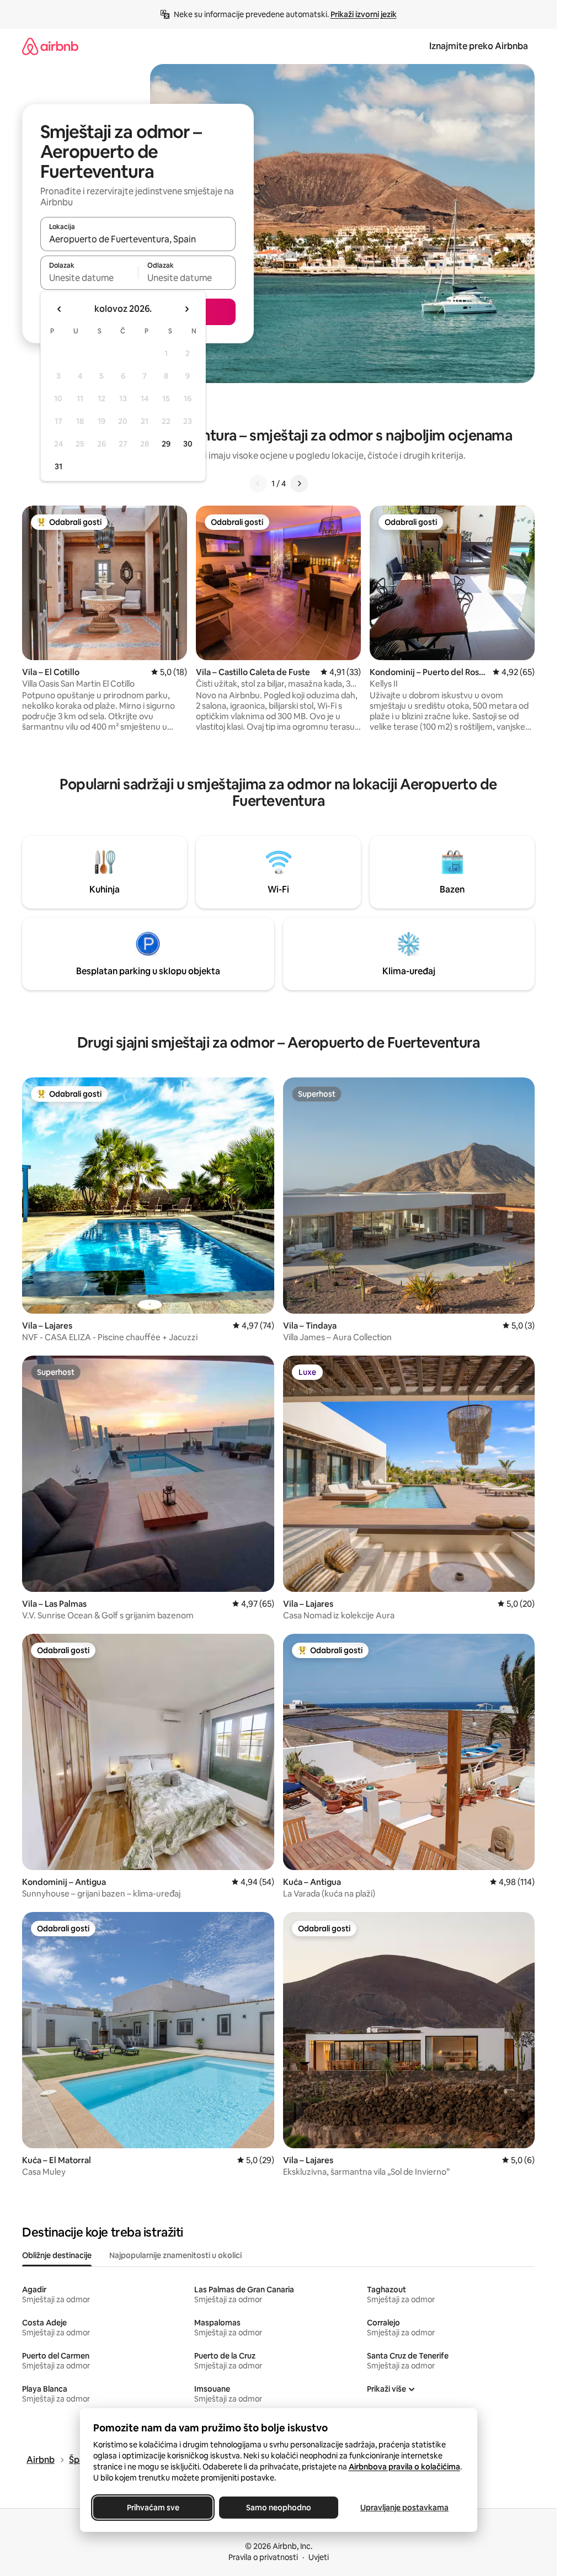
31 (58, 466)
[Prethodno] (258, 484)
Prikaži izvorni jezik (364, 14)
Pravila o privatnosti (263, 2557)
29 (166, 444)
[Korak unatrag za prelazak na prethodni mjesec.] (60, 309)
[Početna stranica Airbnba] (50, 46)
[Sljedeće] (299, 484)
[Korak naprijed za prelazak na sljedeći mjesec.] (186, 309)
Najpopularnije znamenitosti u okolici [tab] (175, 2255)
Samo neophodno (279, 2508)
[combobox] (138, 239)
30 (188, 444)
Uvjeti (319, 2557)
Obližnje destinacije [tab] (57, 2255)
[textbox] (89, 278)
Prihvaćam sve (153, 2508)
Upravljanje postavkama (404, 2508)
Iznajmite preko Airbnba (479, 46)
